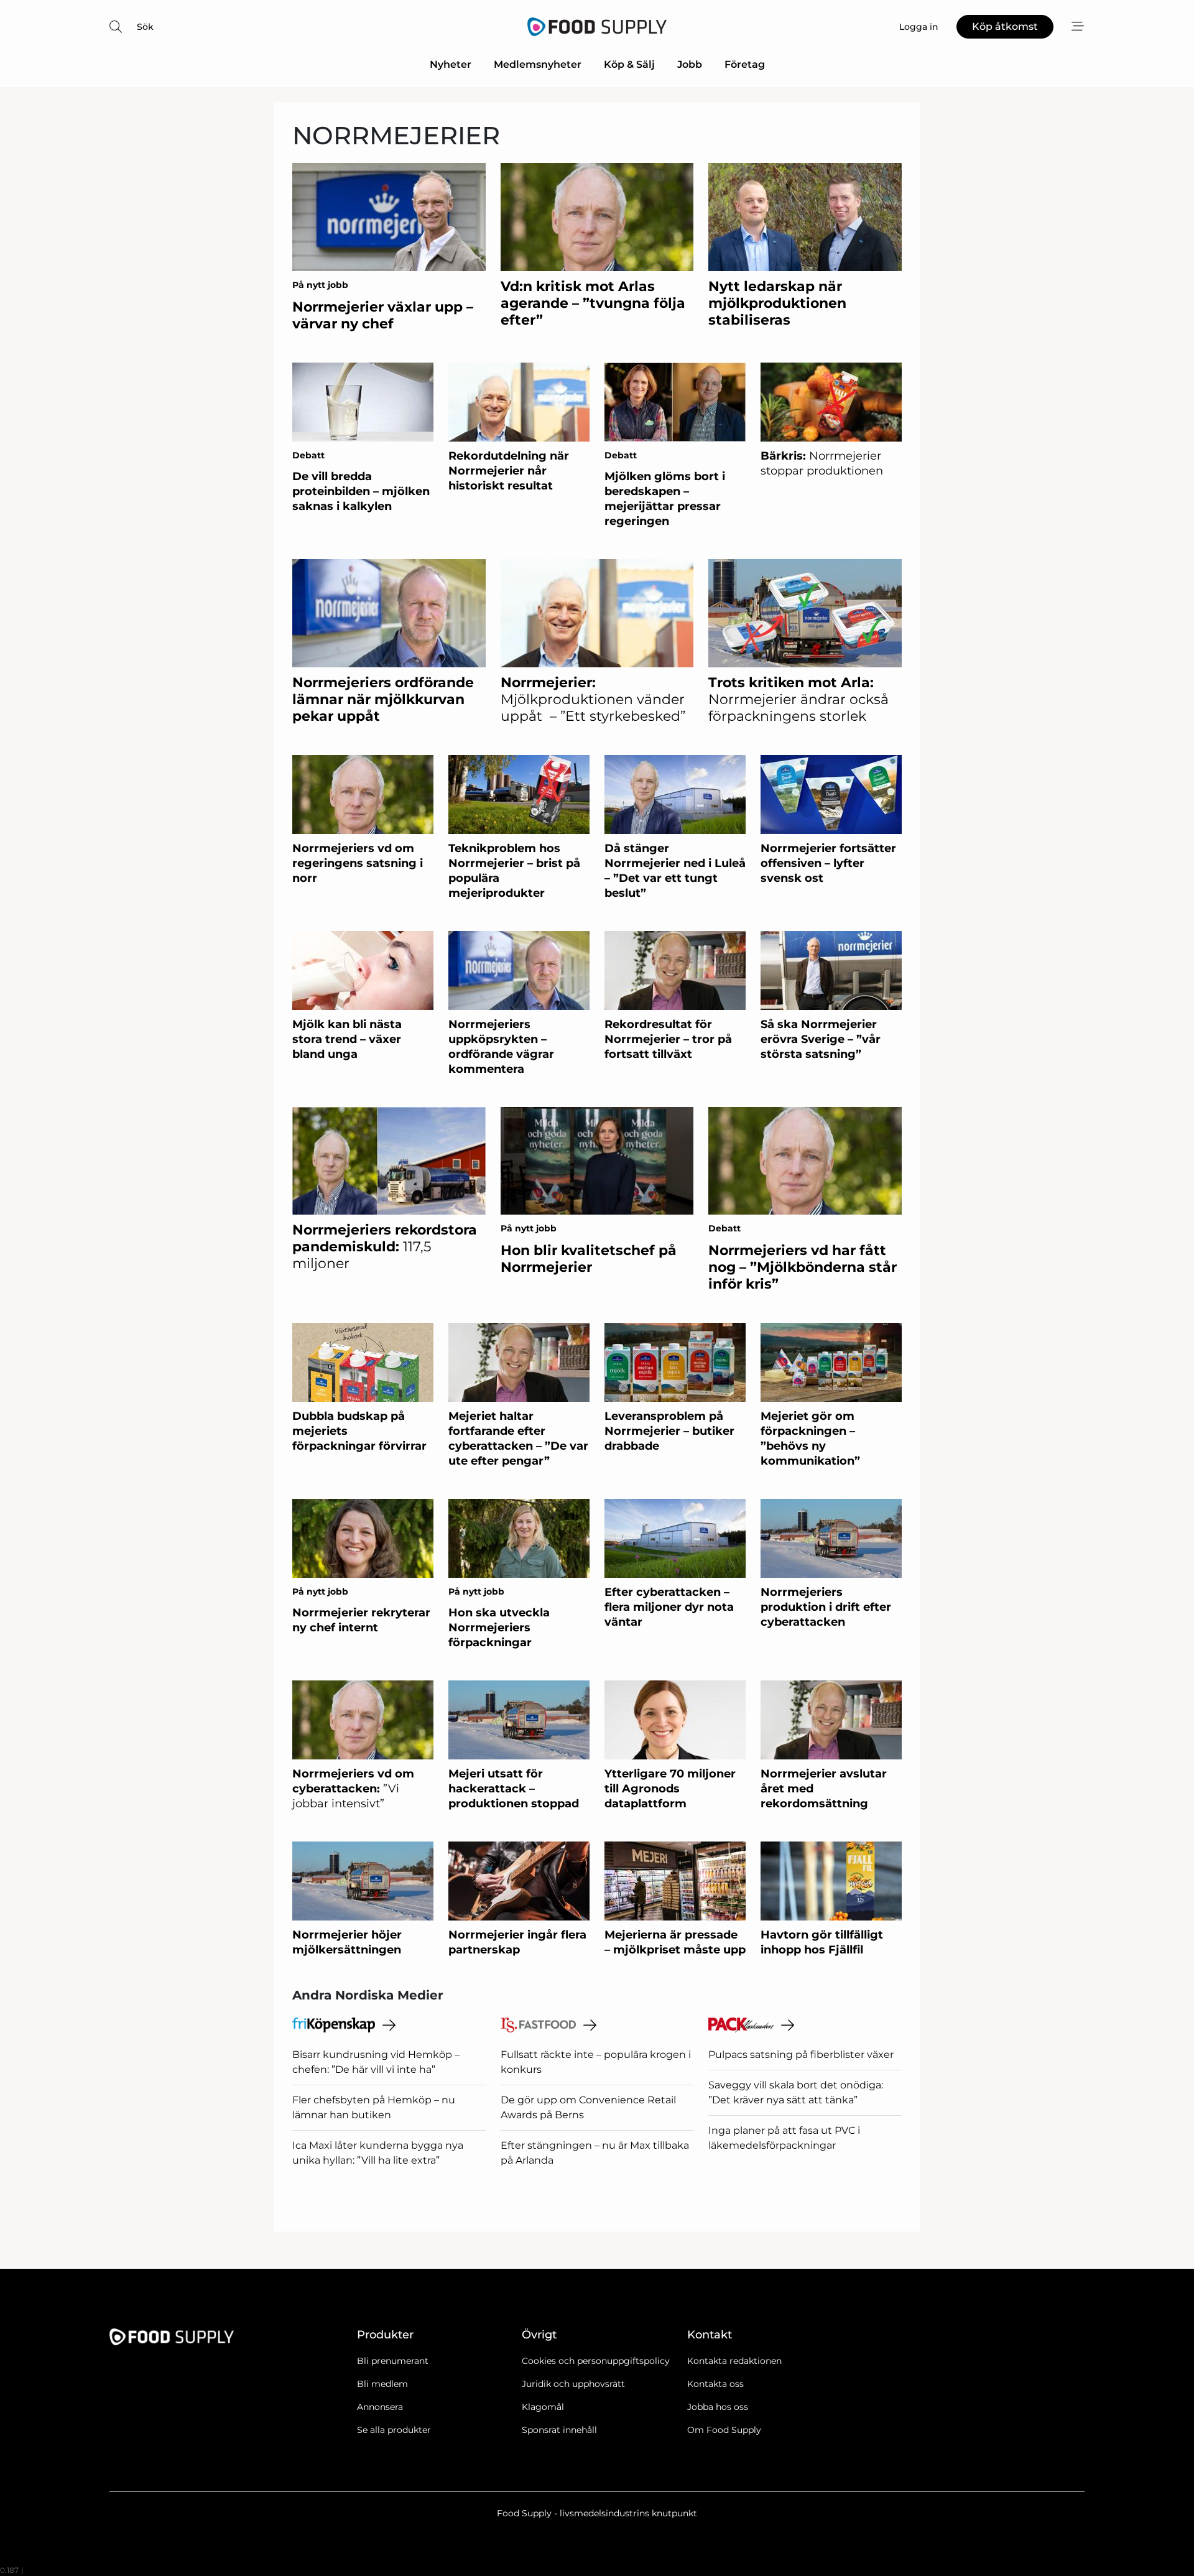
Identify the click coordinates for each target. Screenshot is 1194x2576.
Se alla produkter (394, 2430)
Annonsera (380, 2407)
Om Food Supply (724, 2430)
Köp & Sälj (629, 64)
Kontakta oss (715, 2384)
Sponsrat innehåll (559, 2430)
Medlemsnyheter (538, 64)
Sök (145, 27)
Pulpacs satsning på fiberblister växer (801, 2055)
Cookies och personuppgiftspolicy (596, 2361)
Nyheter (451, 64)
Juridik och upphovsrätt (573, 2384)
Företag (745, 64)
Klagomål (543, 2407)
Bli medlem (382, 2384)
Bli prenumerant (393, 2361)
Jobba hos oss (718, 2407)
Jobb (690, 64)
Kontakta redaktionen (734, 2361)
